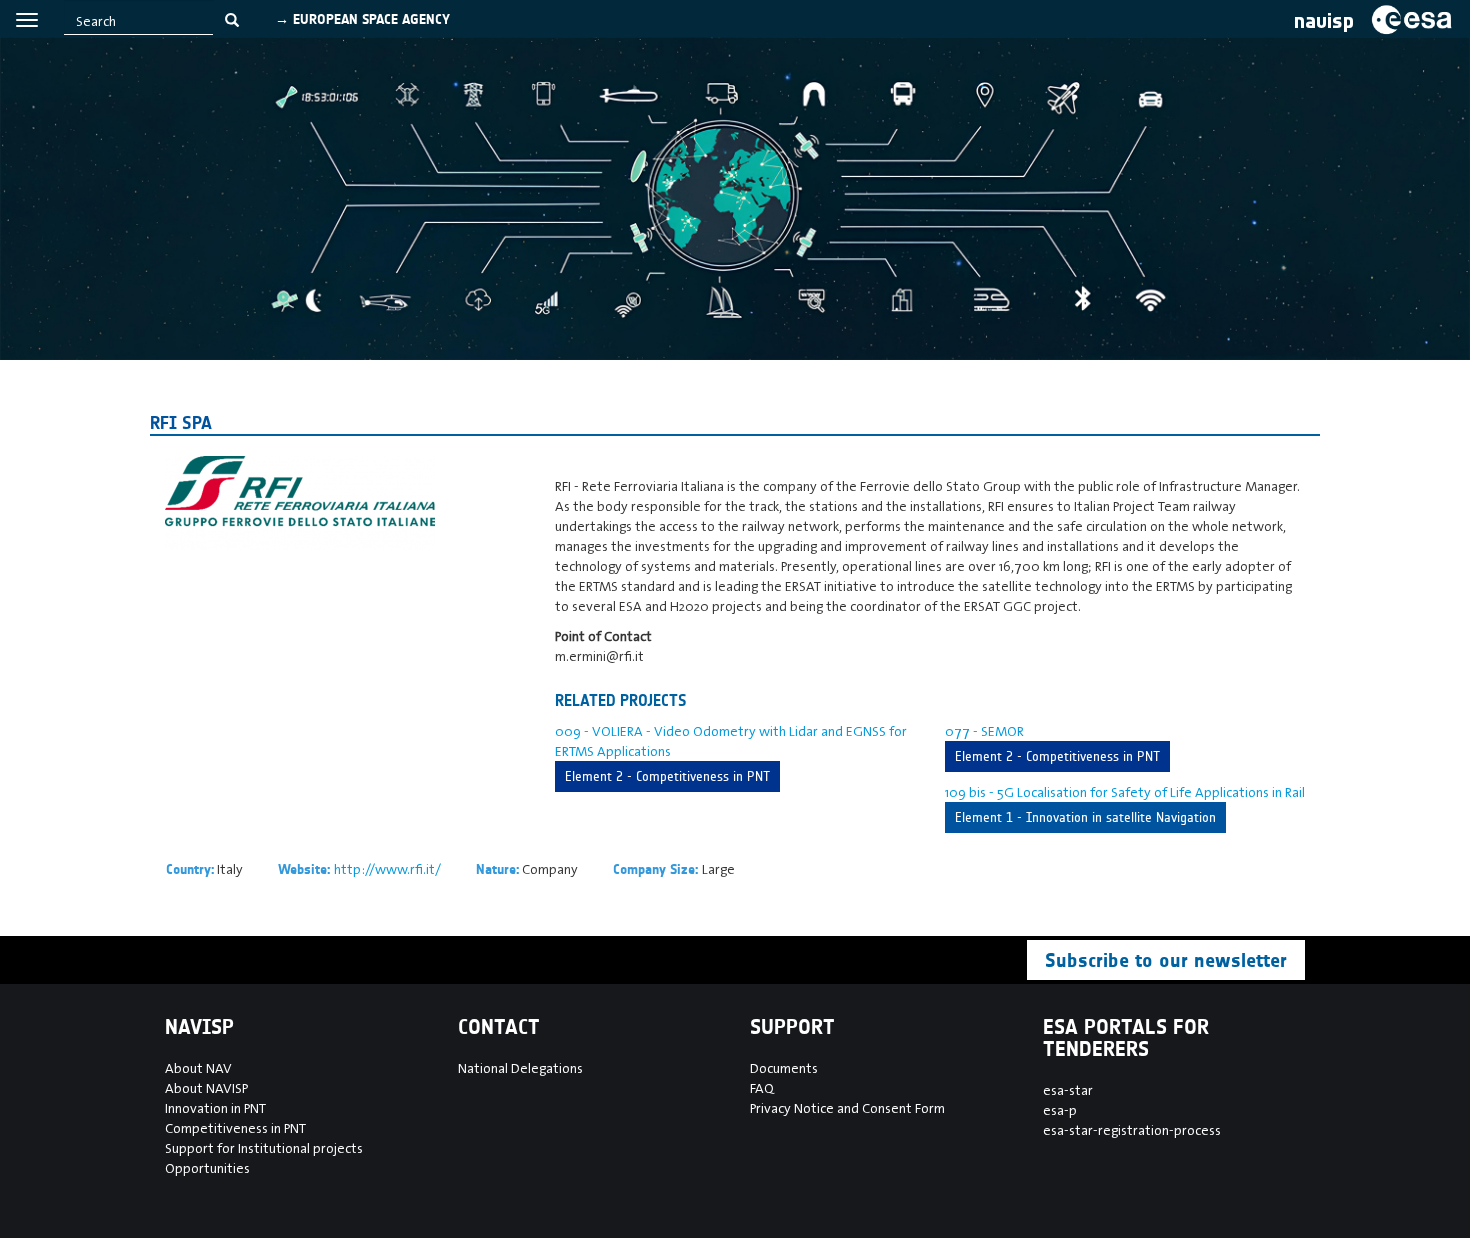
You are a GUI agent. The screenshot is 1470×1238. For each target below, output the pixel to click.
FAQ (762, 1088)
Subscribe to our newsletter (1166, 960)
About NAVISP (206, 1088)
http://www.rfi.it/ (387, 869)
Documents (784, 1068)
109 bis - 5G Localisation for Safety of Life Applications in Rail (1125, 792)
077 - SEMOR (984, 731)
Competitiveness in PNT (235, 1128)
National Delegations (520, 1068)
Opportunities (207, 1168)
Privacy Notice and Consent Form (847, 1108)
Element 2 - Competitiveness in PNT (667, 776)
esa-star (1068, 1090)
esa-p (1060, 1110)
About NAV (198, 1068)
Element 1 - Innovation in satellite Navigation (1085, 817)
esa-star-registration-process (1132, 1130)
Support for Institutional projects (264, 1148)
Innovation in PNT (215, 1108)
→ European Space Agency (362, 19)
